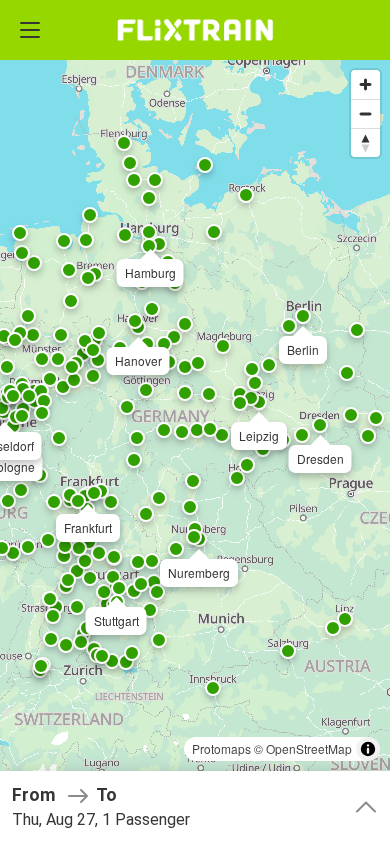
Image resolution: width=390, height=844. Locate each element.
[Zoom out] (365, 113)
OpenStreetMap (309, 748)
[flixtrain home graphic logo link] (194, 30)
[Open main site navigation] (30, 30)
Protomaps (221, 748)
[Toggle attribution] (368, 749)
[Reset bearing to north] (365, 142)
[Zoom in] (365, 84)
